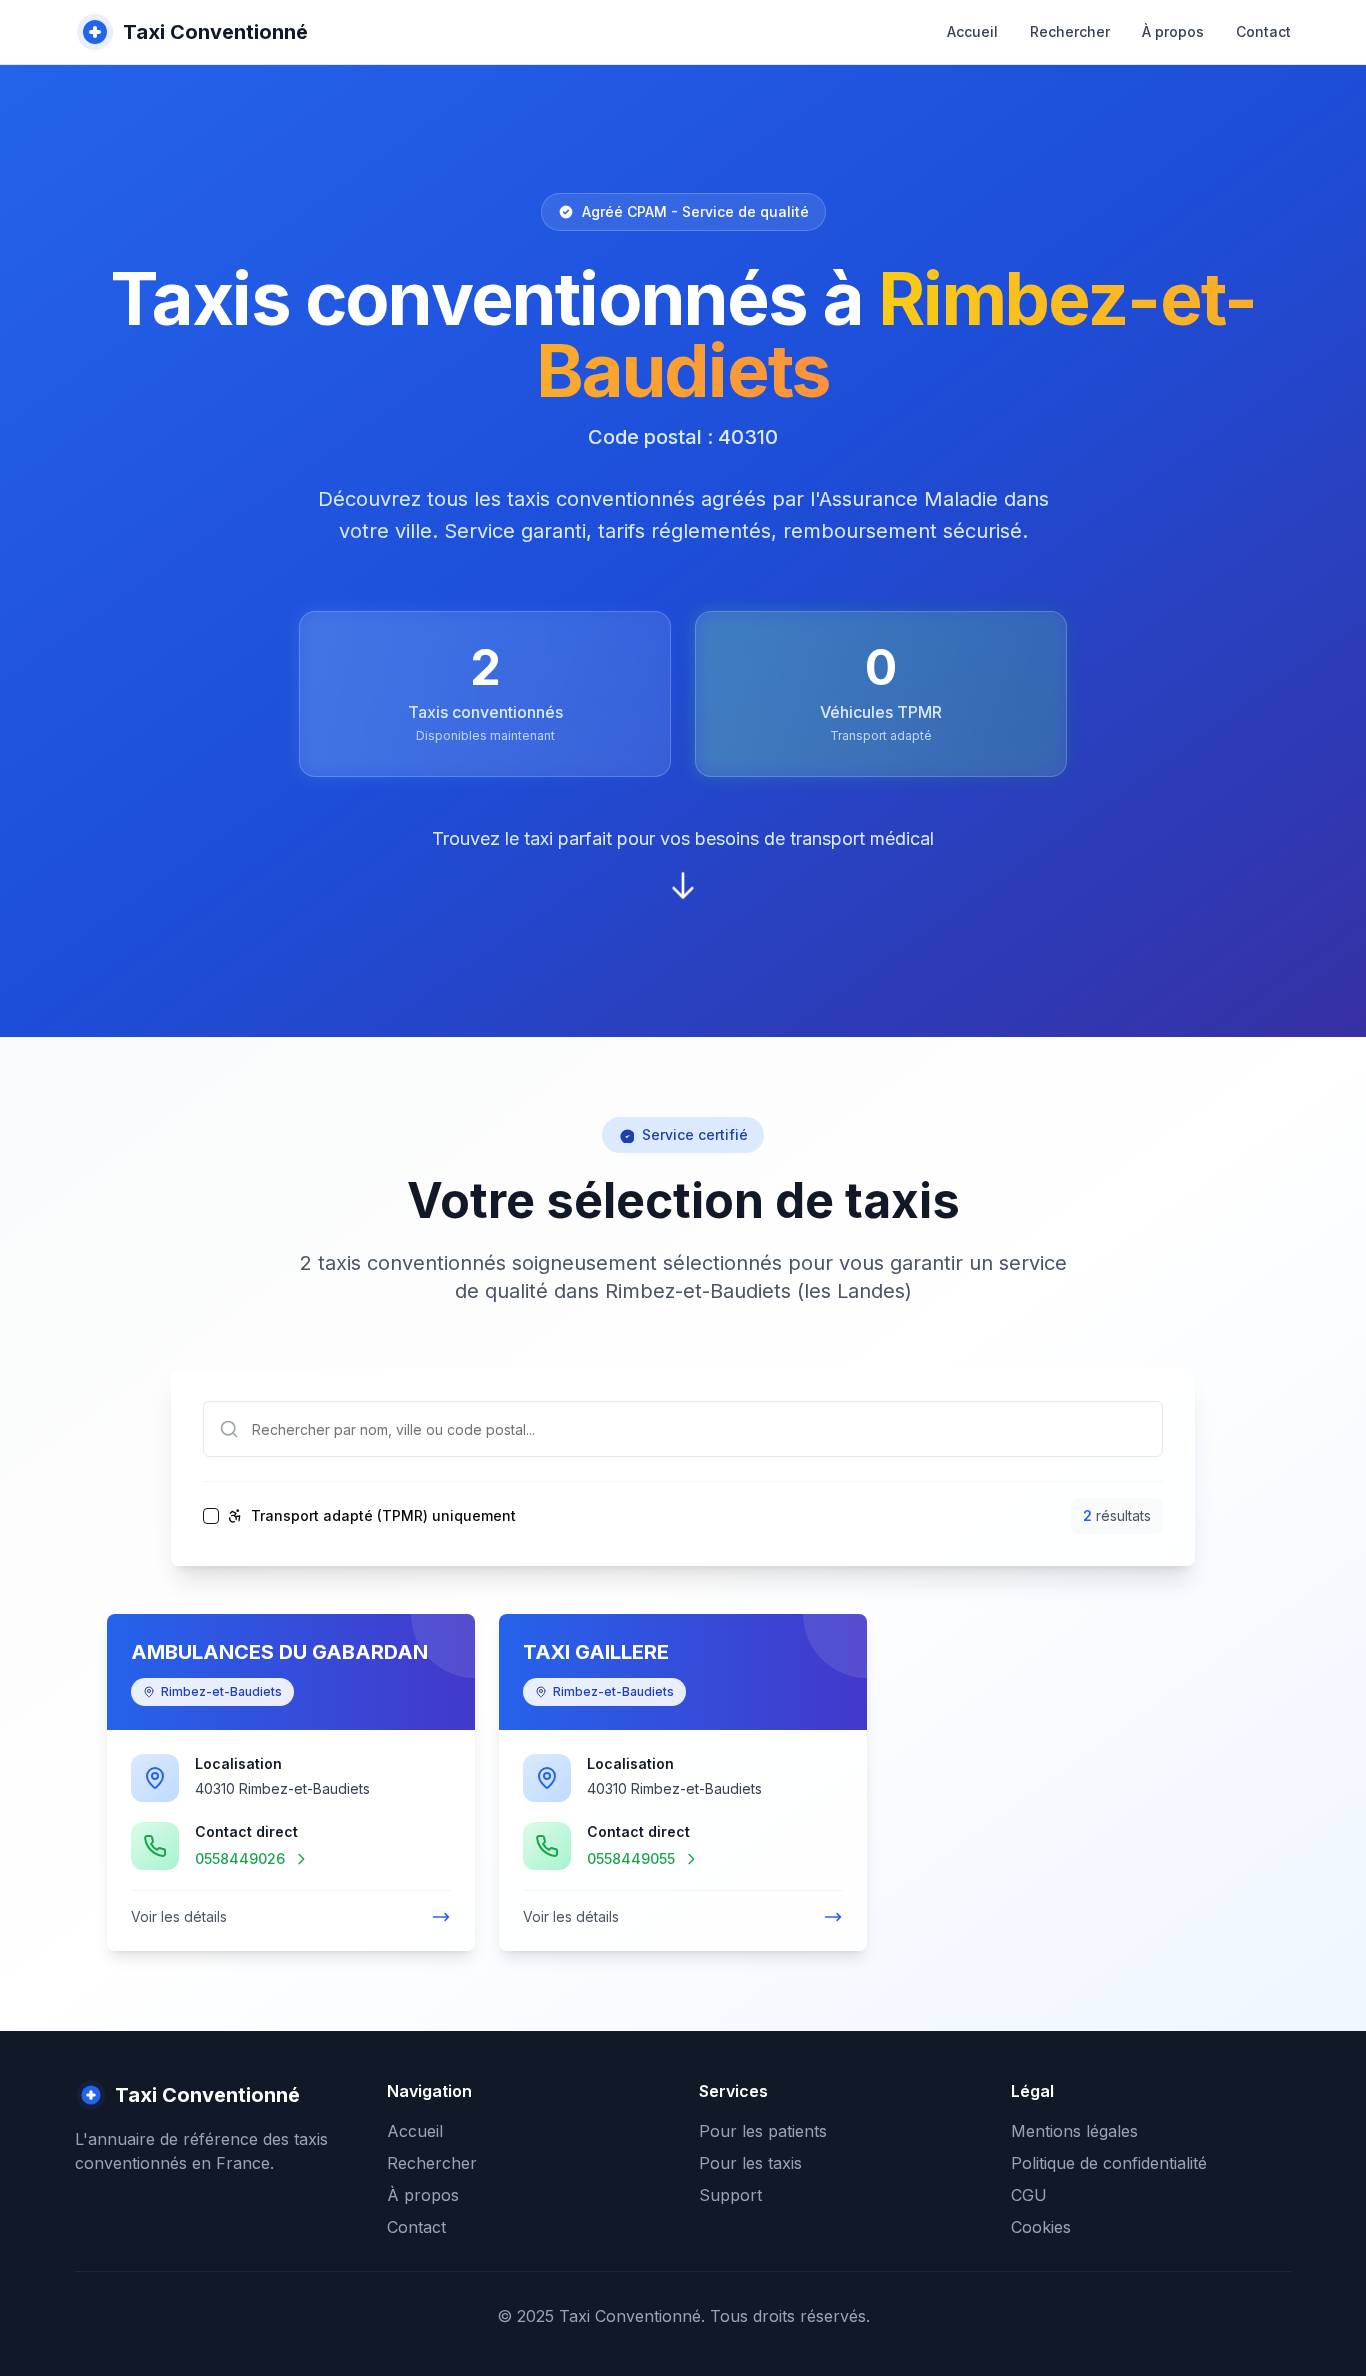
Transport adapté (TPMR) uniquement (383, 1516)
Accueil (972, 31)
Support (730, 2195)
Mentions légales (1074, 2131)
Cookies (1041, 2227)
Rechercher (1070, 31)
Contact (1263, 31)
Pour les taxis (750, 2163)
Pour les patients (763, 2131)
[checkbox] (211, 1516)
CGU (1029, 2195)
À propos (1173, 31)
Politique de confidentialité (1109, 2163)
